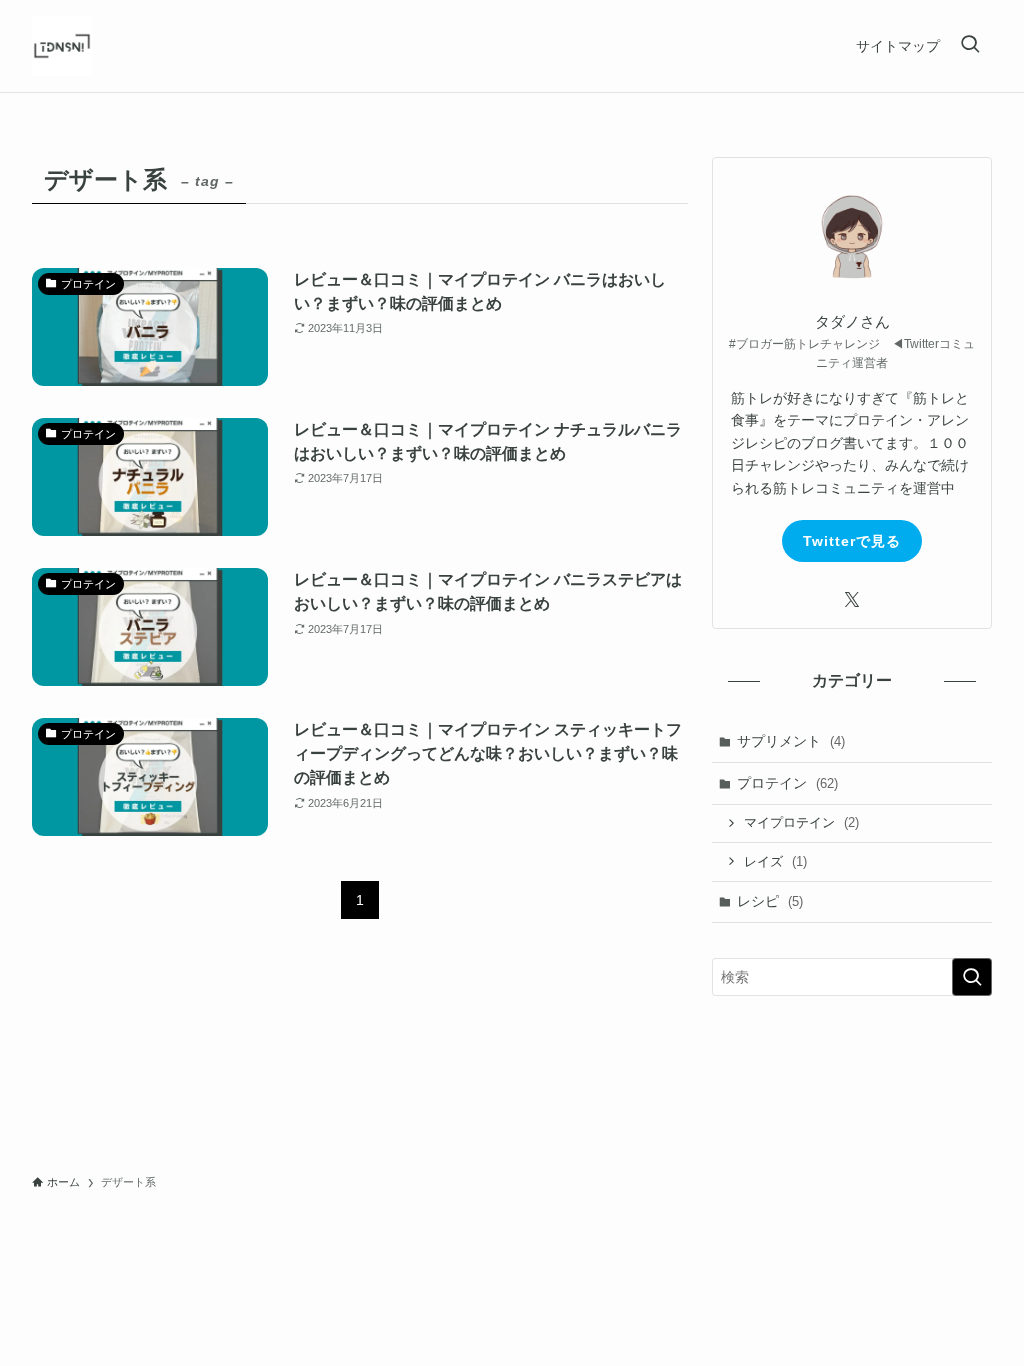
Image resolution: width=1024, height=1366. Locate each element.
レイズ (775, 861)
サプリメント (791, 741)
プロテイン (787, 783)
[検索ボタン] (970, 46)
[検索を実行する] (972, 977)
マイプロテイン (801, 822)
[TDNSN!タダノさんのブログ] (62, 46)
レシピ (770, 901)
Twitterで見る (852, 541)
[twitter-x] (852, 600)
